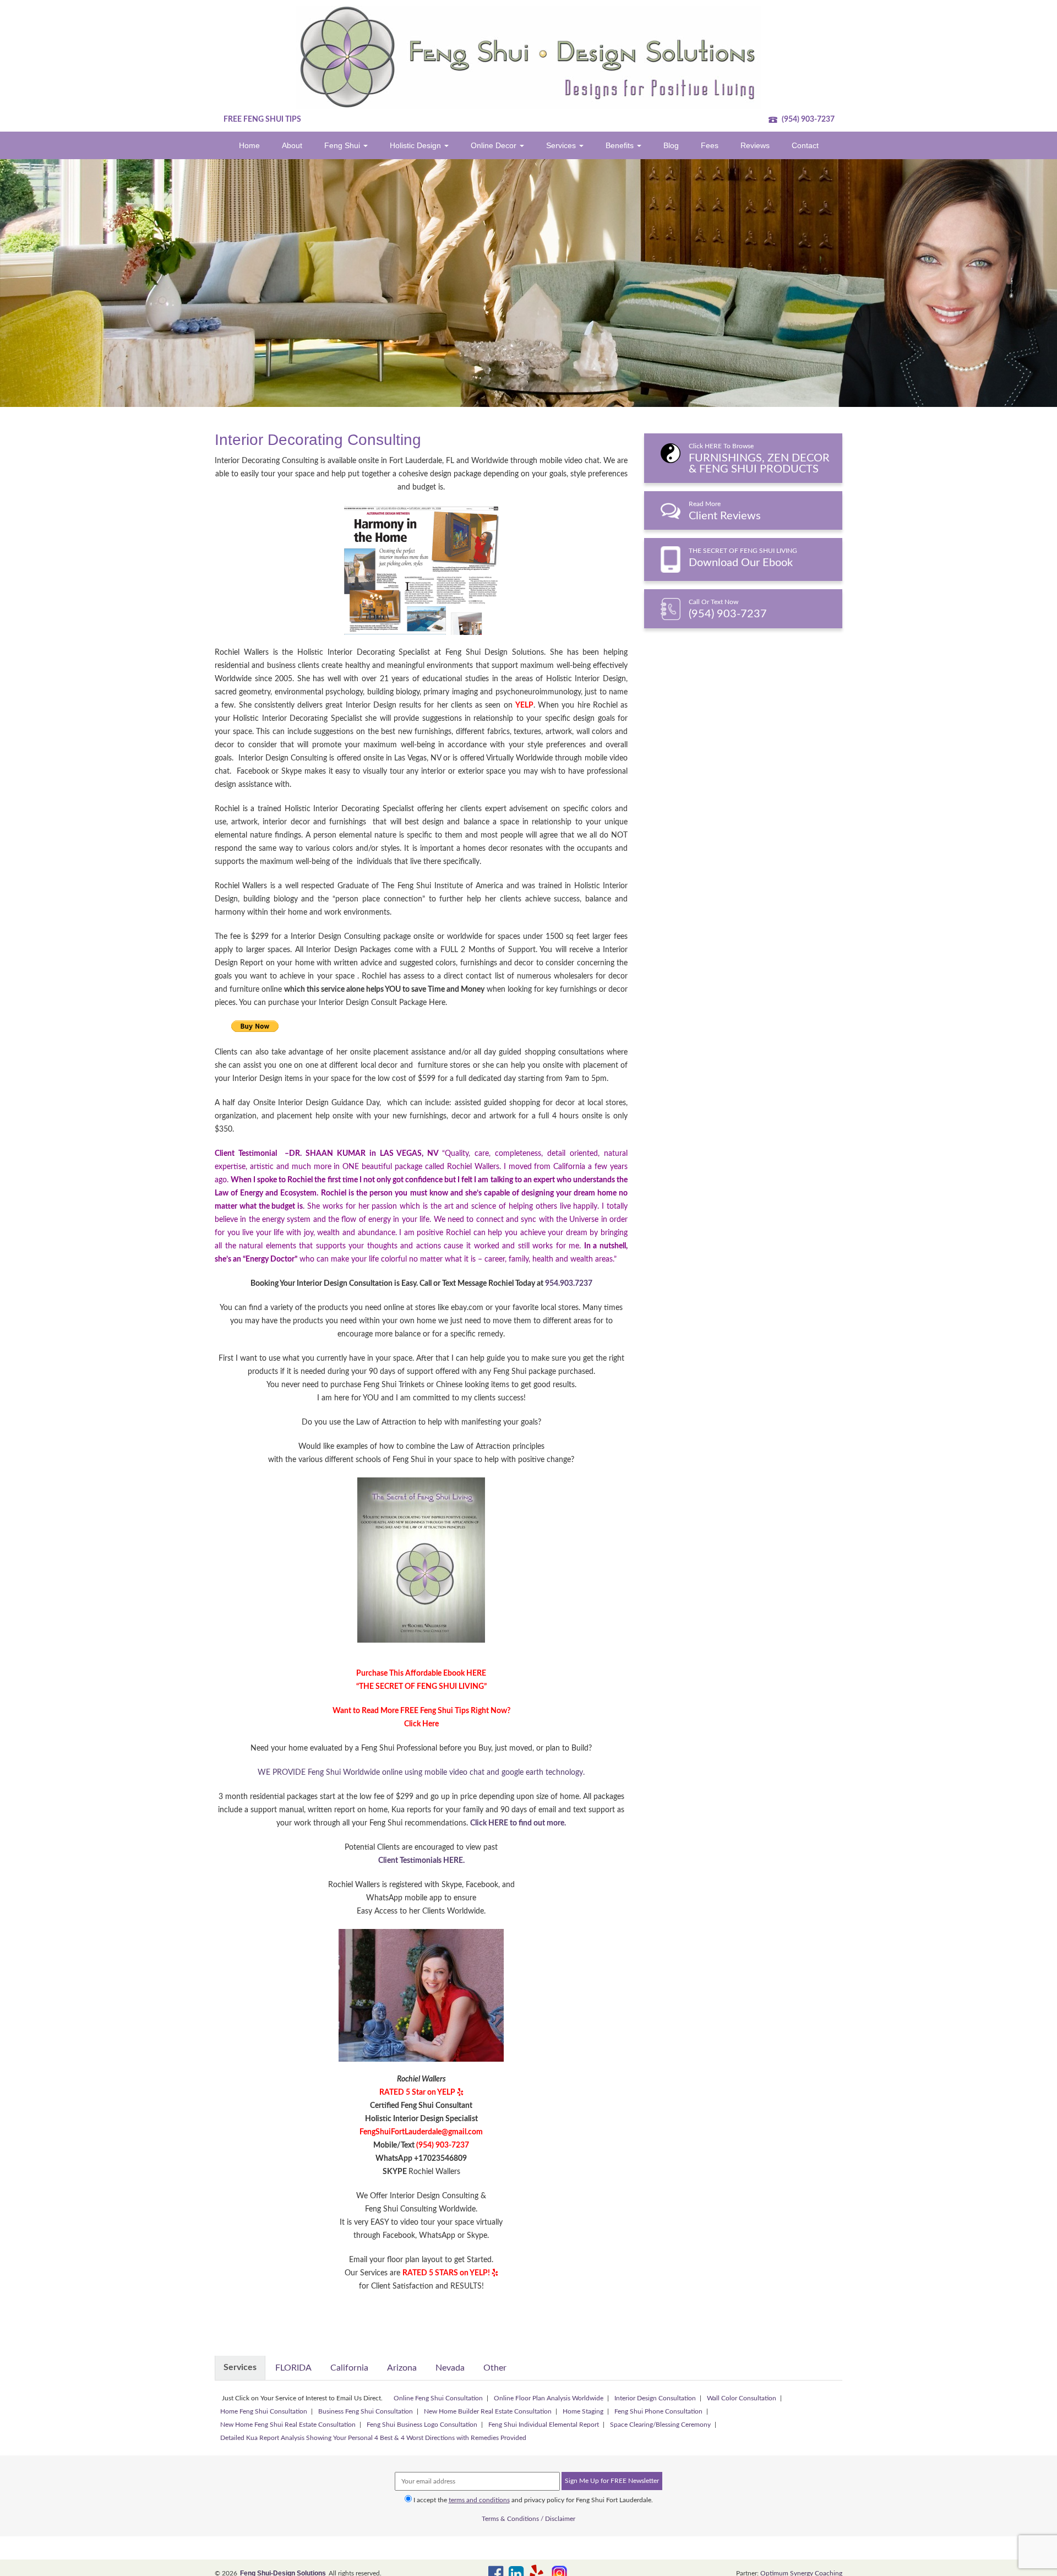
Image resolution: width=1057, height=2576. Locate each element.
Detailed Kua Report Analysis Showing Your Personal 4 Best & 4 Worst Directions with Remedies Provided (373, 2438)
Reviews (755, 145)
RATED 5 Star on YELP (417, 2093)
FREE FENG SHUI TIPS (262, 119)
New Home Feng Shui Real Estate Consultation (288, 2425)
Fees (710, 145)
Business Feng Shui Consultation (366, 2411)
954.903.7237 (569, 1284)
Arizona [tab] (402, 2368)
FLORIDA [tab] (293, 2368)
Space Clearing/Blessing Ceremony (660, 2425)
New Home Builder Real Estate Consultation (488, 2411)
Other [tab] (495, 2368)
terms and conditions (479, 2500)
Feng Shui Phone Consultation (658, 2411)
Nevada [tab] (450, 2368)
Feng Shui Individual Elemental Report (544, 2425)
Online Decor (495, 145)
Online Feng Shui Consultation (438, 2398)
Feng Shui (343, 145)
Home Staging (583, 2411)
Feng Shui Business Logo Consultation (422, 2425)
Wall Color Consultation (742, 2398)
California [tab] (349, 2368)
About (292, 145)
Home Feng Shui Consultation (264, 2411)
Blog (671, 145)
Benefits (621, 145)
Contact (805, 145)
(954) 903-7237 (807, 119)
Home (249, 145)
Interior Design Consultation (655, 2398)
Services (562, 145)
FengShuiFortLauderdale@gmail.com (421, 2132)
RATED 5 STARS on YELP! (446, 2273)
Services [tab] (240, 2367)
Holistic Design (416, 145)
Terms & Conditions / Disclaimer (528, 2519)
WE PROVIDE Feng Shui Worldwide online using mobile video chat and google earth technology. (421, 1773)
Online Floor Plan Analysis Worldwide (549, 2398)
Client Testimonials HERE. (421, 1861)
